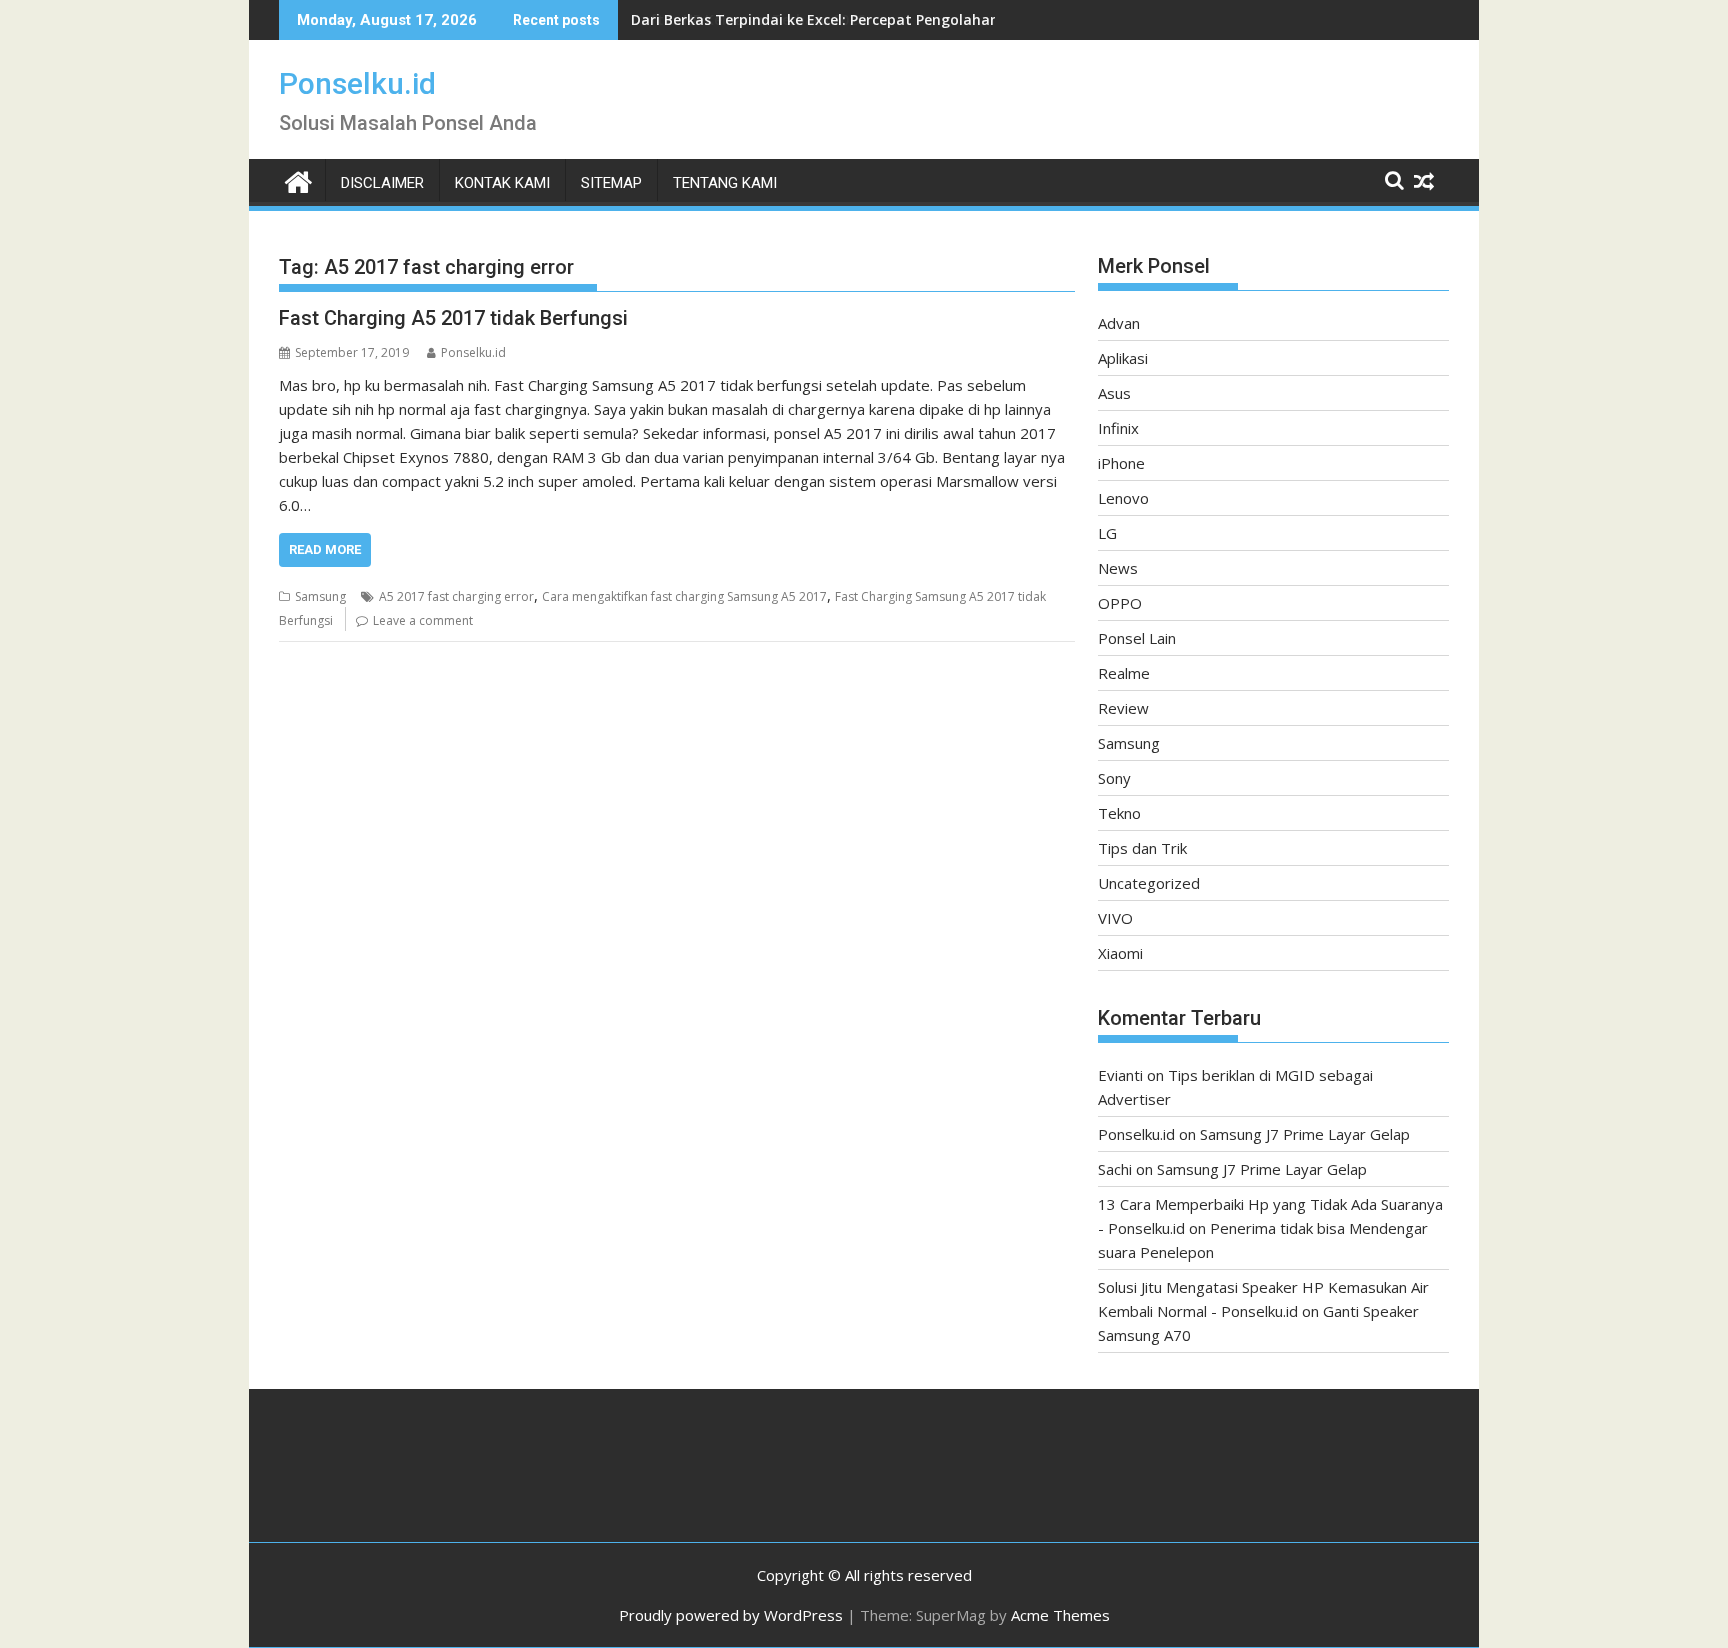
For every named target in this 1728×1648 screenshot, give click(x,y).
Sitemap (611, 183)
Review (1123, 708)
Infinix (1118, 428)
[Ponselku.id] (298, 179)
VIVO (1115, 918)
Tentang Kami (725, 183)
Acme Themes (1060, 1615)
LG (1107, 533)
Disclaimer (382, 183)
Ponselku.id (357, 83)
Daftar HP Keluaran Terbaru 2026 (748, 19)
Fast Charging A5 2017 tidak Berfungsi (453, 318)
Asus (1114, 393)
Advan (1119, 323)
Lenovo (1123, 498)
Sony (1114, 778)
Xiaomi (1120, 953)
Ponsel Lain (1137, 638)
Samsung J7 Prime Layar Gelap (1305, 1134)
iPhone (1121, 463)
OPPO (1120, 603)
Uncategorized (1149, 883)
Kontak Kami (502, 183)
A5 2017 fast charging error (456, 596)
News (1118, 568)
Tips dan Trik (1142, 848)
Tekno (1119, 813)
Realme (1124, 673)
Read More (325, 549)
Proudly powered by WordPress (731, 1615)
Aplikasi (1123, 358)
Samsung (320, 596)
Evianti (1120, 1075)
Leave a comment (423, 620)
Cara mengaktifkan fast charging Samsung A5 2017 (684, 596)
